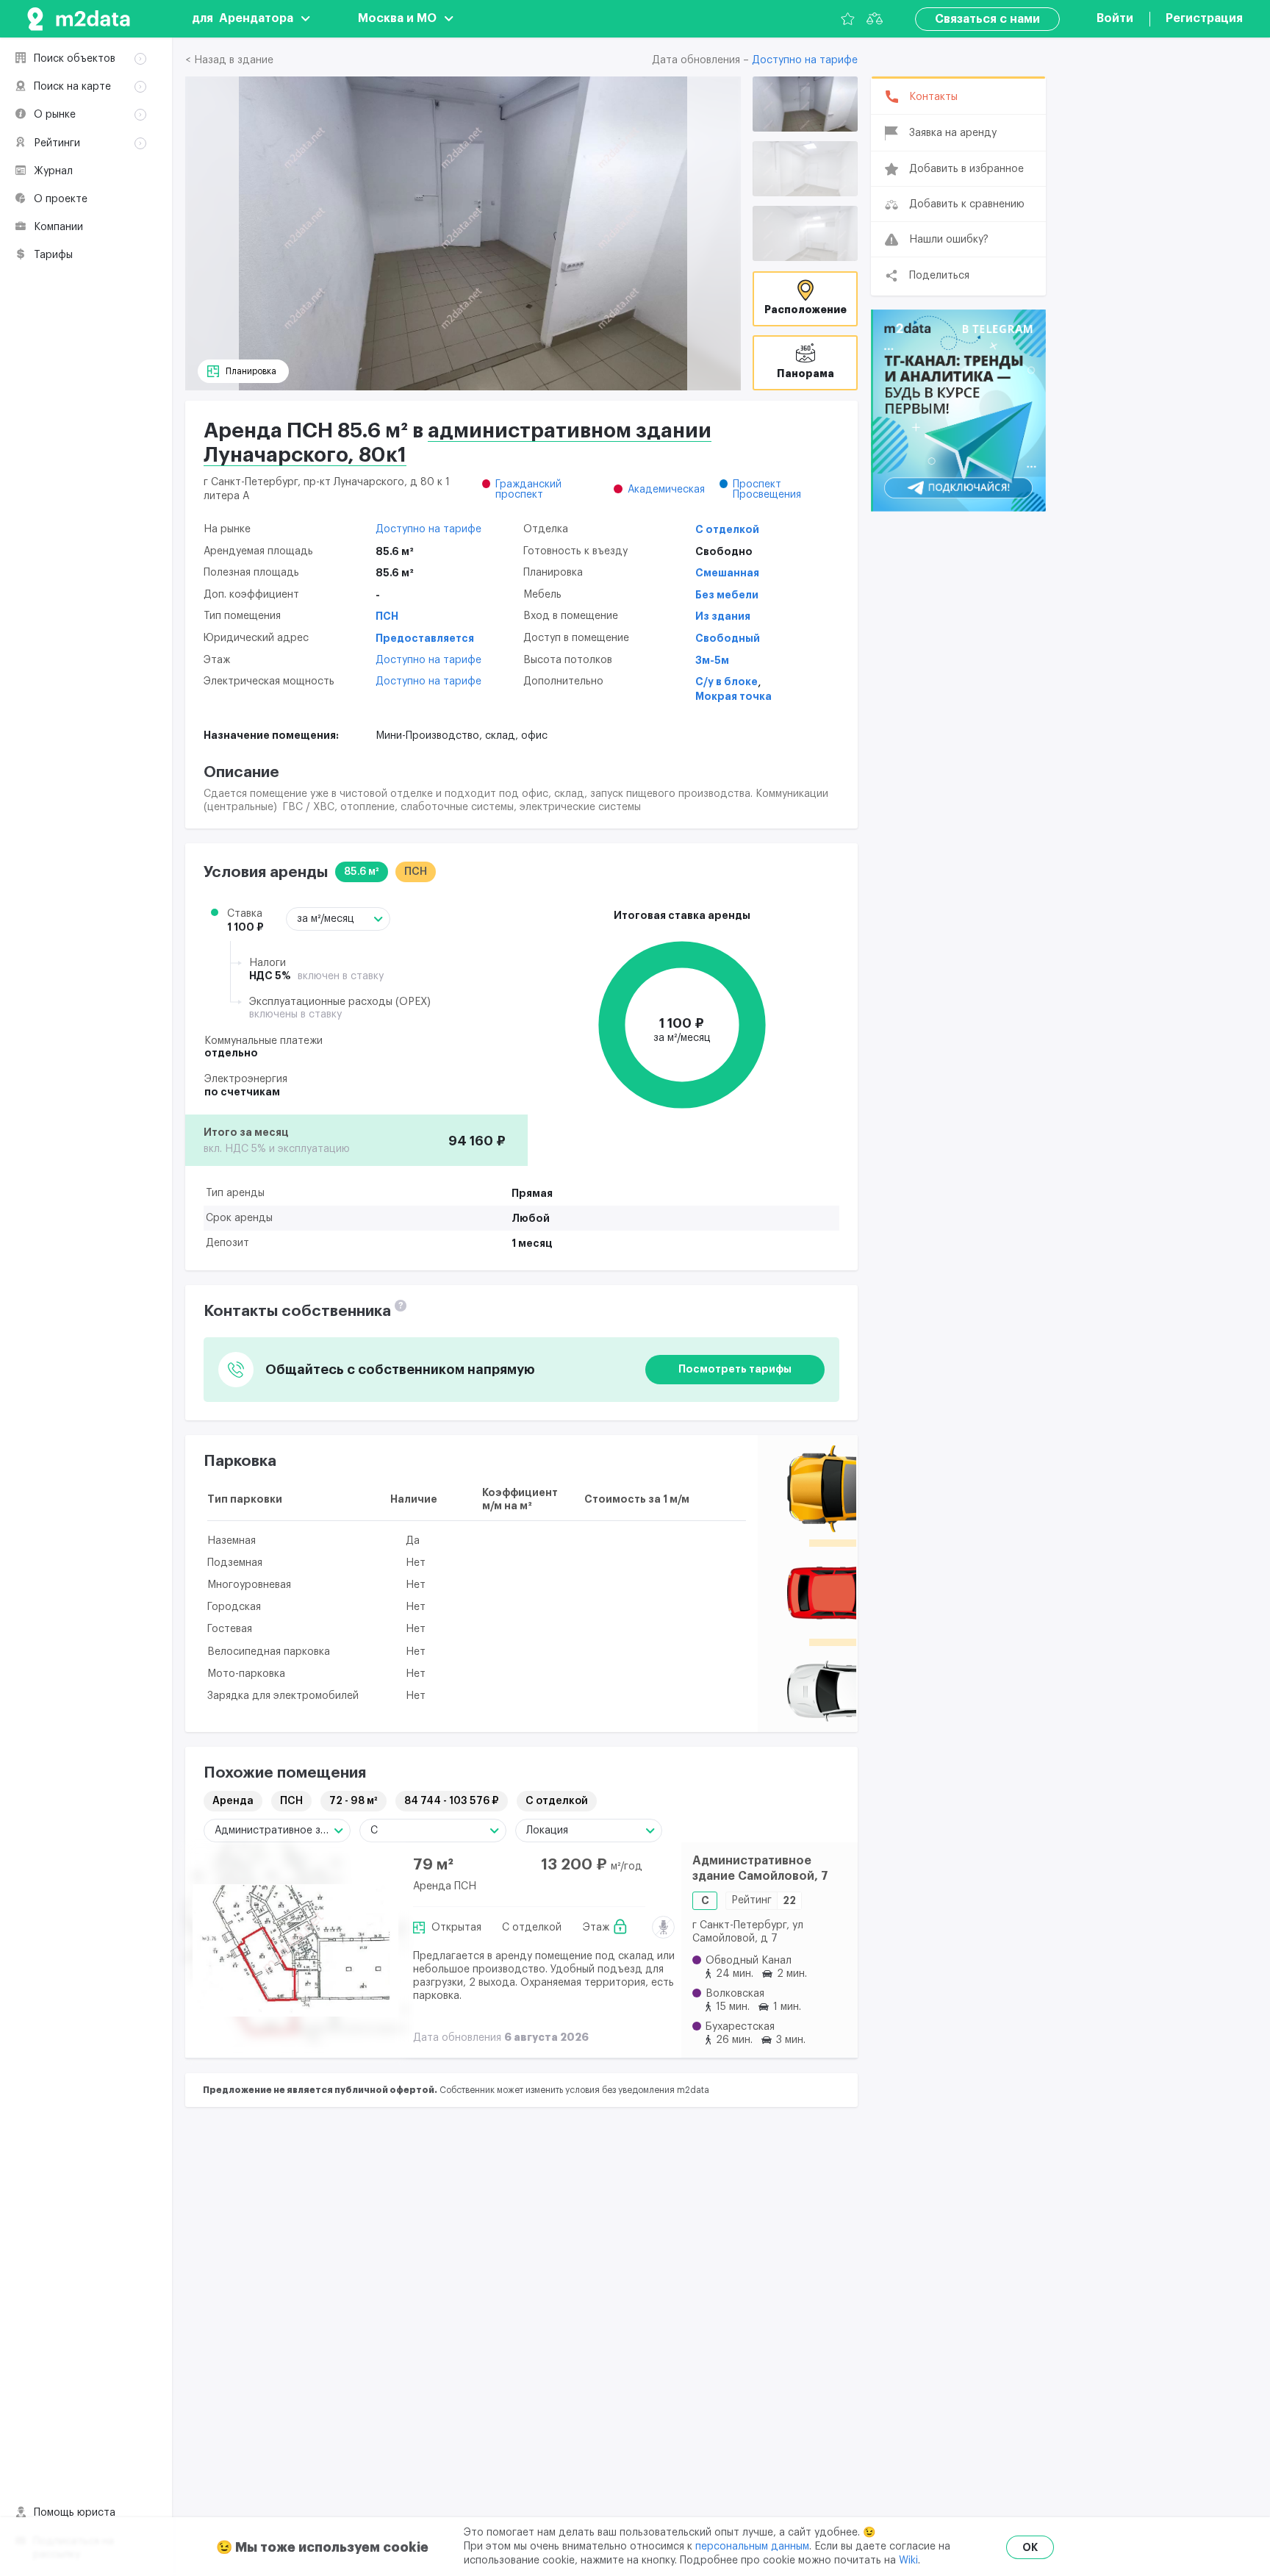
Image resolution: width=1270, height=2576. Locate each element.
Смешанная (727, 573)
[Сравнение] (875, 19)
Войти (1115, 18)
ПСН (387, 616)
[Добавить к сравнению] (657, 1902)
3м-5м (712, 660)
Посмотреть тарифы (735, 1369)
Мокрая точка (733, 696)
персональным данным (752, 2547)
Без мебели (727, 595)
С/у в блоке (727, 681)
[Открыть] (805, 104)
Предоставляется (425, 638)
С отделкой (727, 529)
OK (1030, 2547)
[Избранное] (848, 19)
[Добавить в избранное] (657, 1866)
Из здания (723, 616)
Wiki (908, 2561)
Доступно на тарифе (805, 60)
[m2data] (79, 19)
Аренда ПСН (445, 1886)
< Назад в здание (229, 60)
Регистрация (1204, 18)
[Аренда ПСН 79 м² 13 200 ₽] (295, 1950)
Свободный (728, 638)
